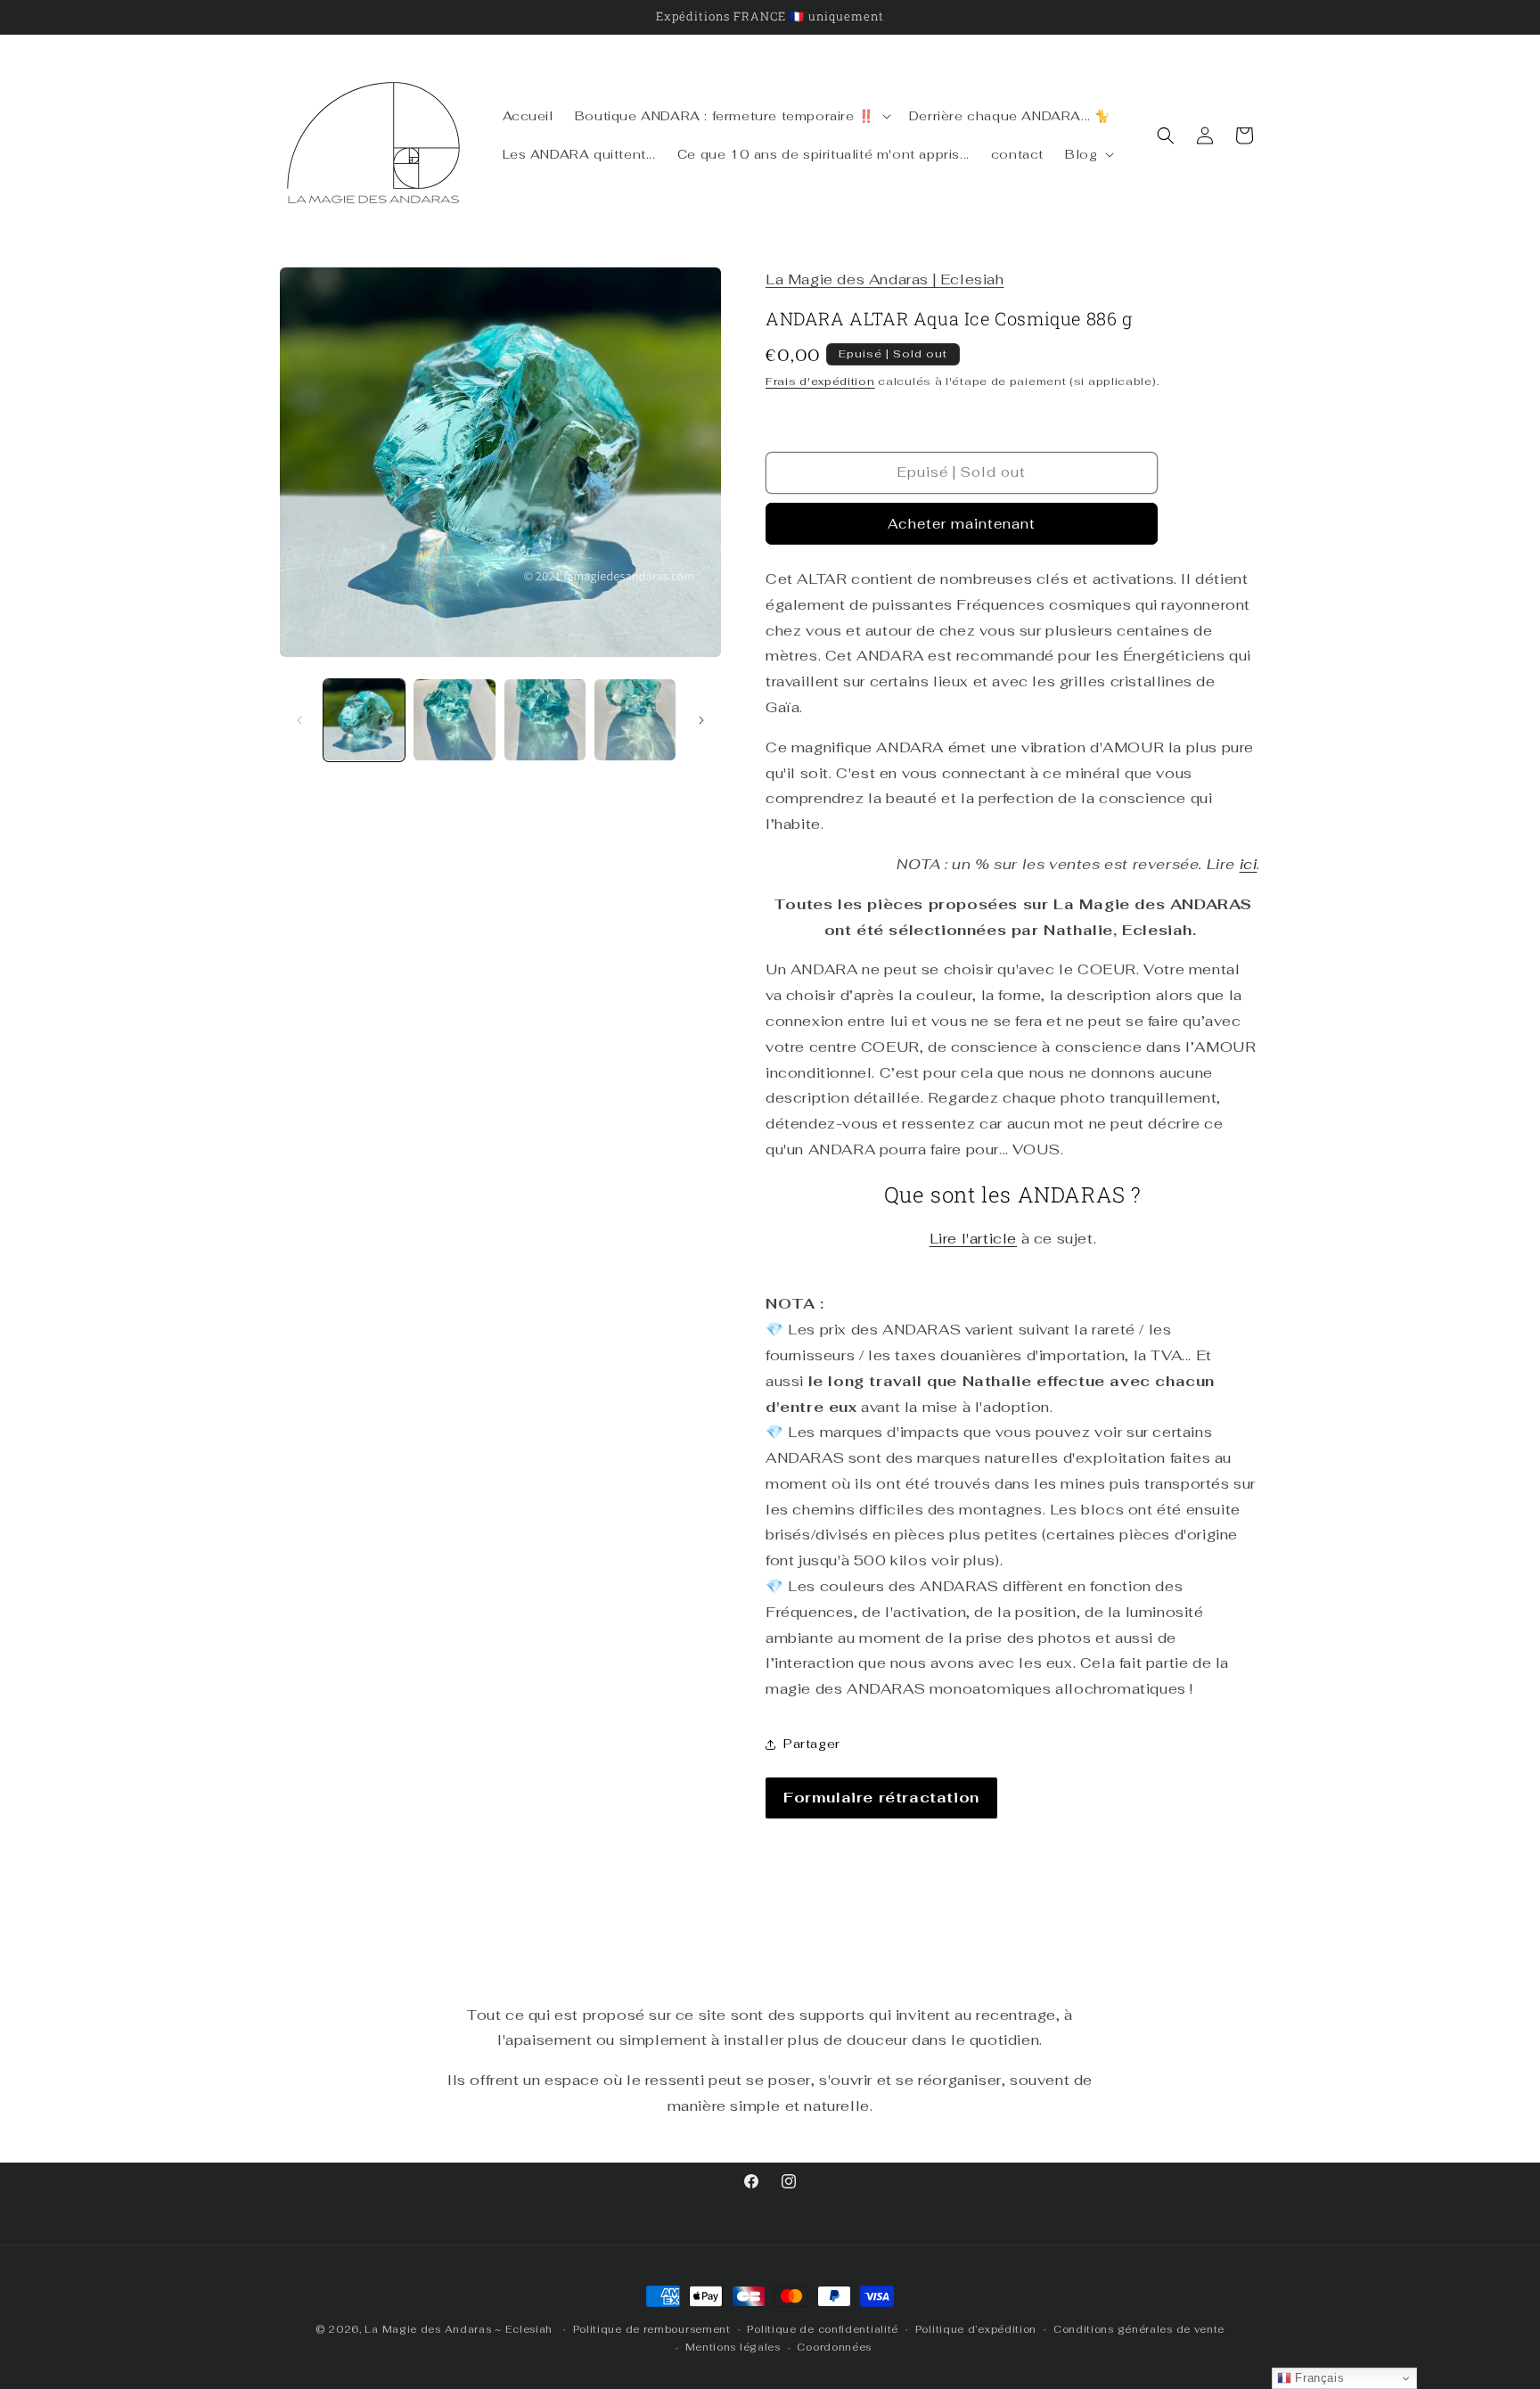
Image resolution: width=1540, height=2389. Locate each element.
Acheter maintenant (962, 524)
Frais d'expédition (820, 382)
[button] (731, 116)
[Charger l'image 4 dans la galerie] (635, 720)
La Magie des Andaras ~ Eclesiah (459, 2329)
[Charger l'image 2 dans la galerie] (454, 720)
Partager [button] (812, 1744)
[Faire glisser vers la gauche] (299, 720)
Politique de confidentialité (823, 2329)
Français (1318, 2378)
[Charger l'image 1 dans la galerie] (364, 720)
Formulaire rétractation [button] (881, 1798)
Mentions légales (733, 2347)
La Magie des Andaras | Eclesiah (885, 279)
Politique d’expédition (976, 2329)
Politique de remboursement (652, 2329)
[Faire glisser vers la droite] (701, 720)
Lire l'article (973, 1239)
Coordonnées (834, 2347)
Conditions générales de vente (1139, 2329)
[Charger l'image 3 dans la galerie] (545, 720)
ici (1249, 864)
